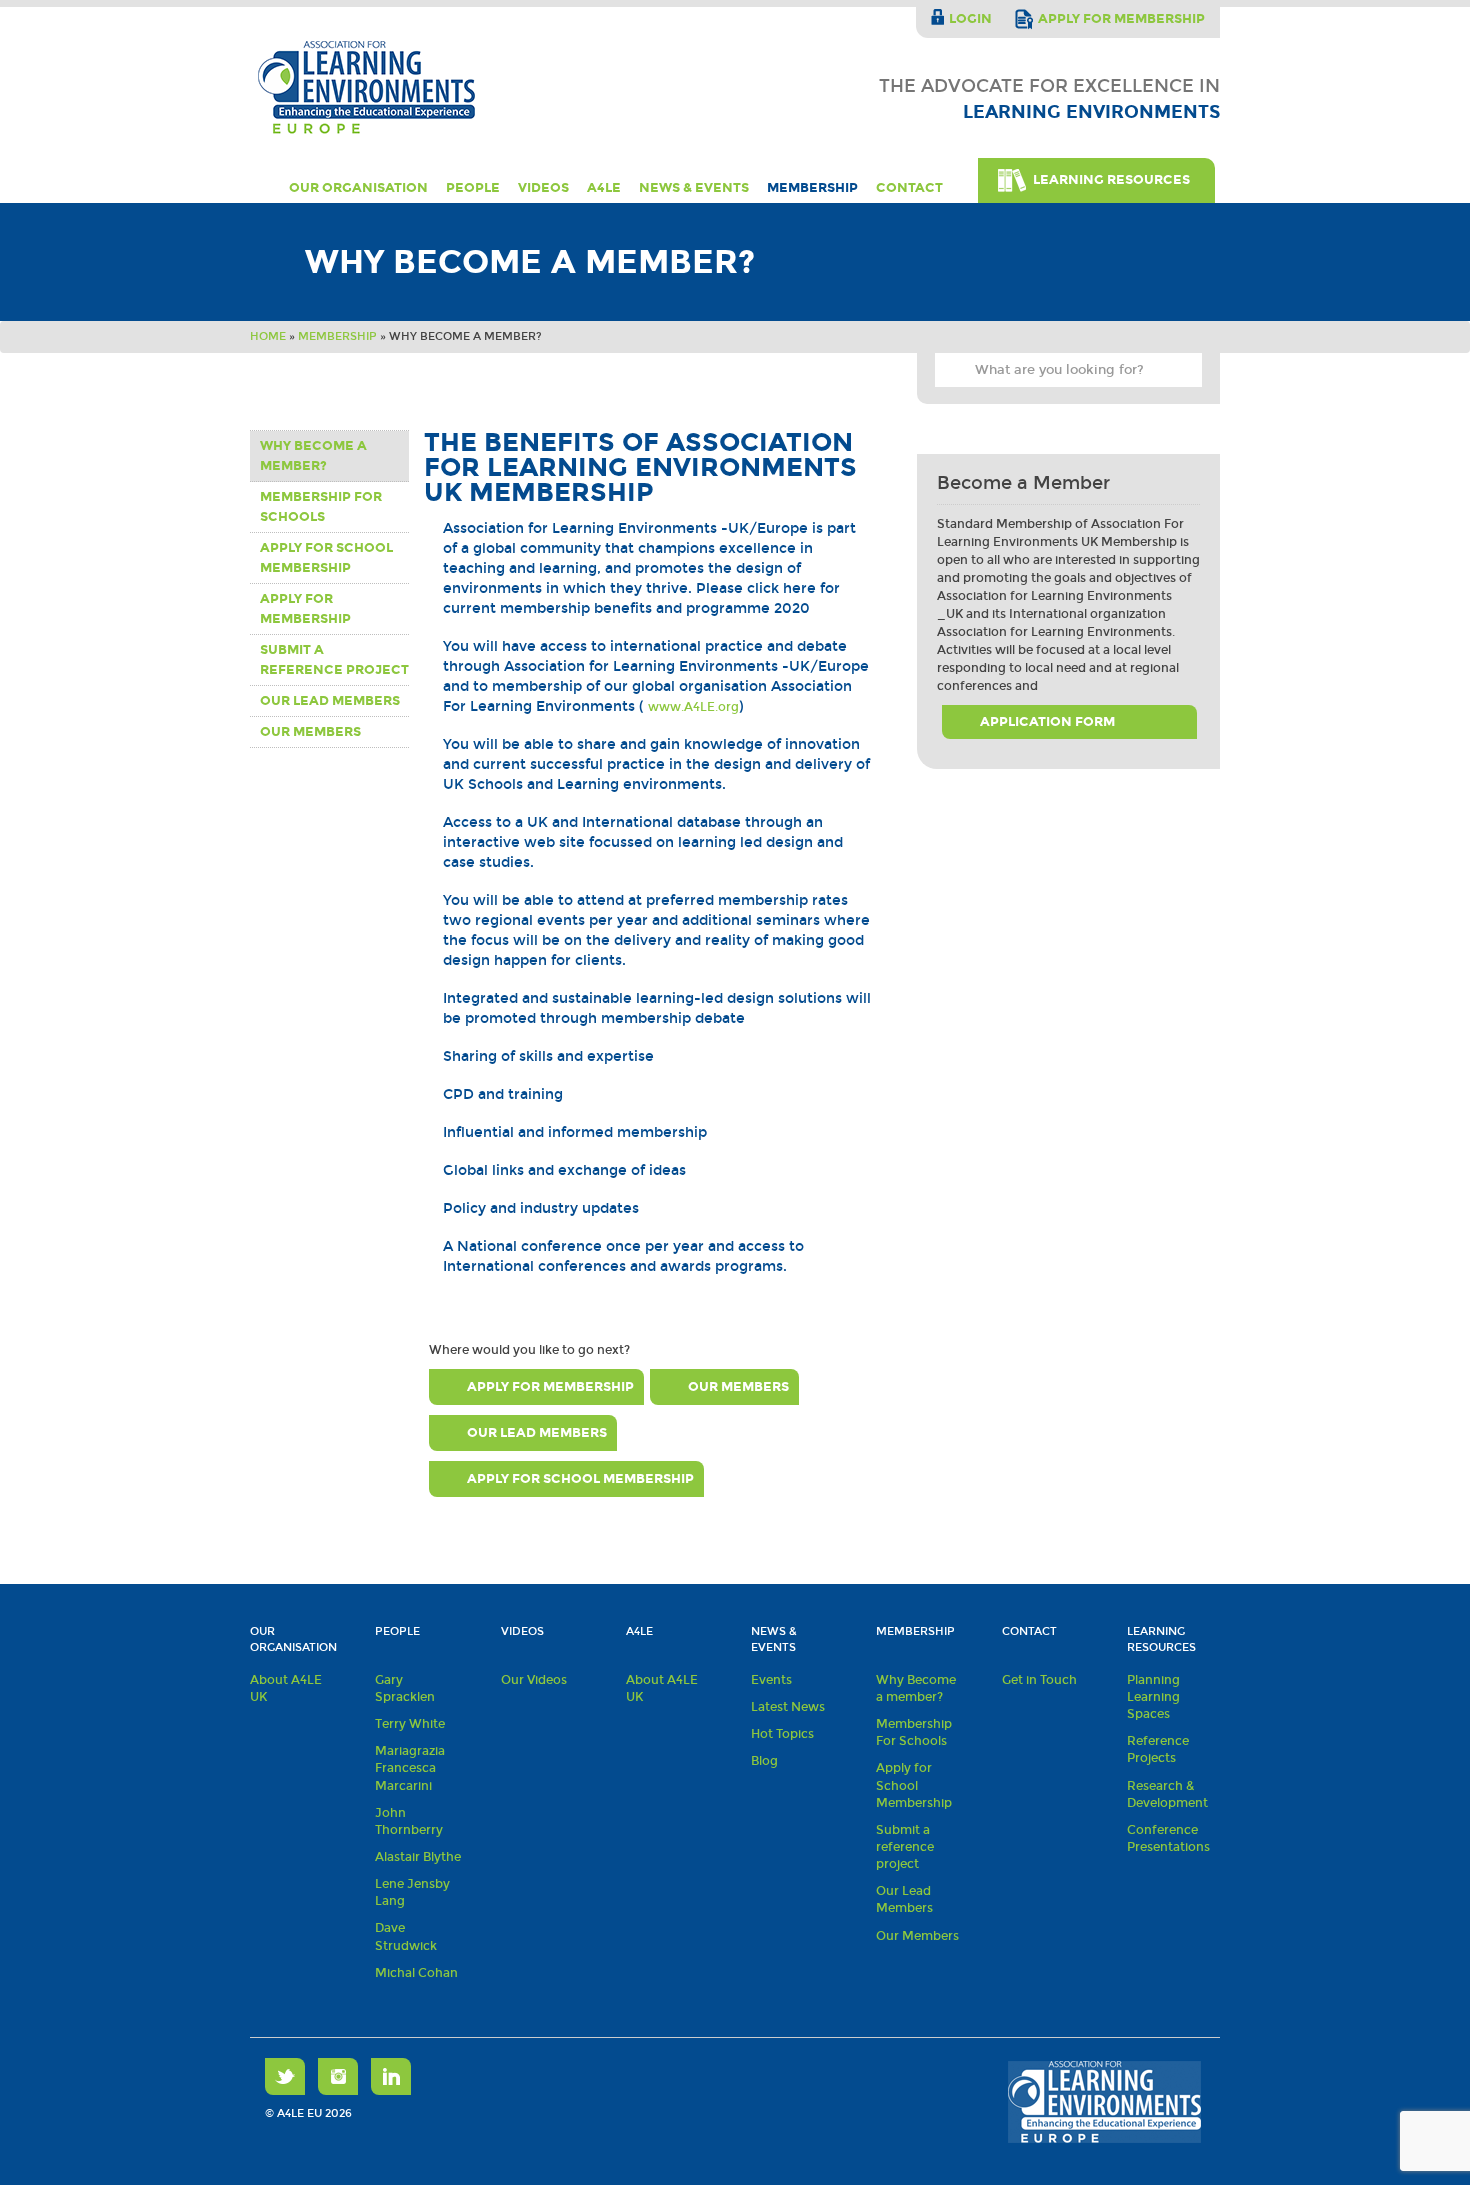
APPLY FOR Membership (550, 1387)
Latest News (788, 1707)
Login (970, 19)
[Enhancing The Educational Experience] (368, 87)
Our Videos (534, 1680)
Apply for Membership (305, 609)
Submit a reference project (334, 660)
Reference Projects (1158, 1749)
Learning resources (1161, 1639)
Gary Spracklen (405, 1688)
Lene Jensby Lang (412, 1892)
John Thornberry (409, 1821)
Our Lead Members (330, 701)
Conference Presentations (1168, 1838)
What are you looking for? (955, 373)
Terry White (410, 1724)
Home (261, 188)
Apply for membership (1121, 19)
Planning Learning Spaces (1153, 1697)
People (473, 188)
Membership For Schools (321, 507)
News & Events (694, 188)
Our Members (310, 732)
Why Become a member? (313, 456)
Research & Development (1167, 1794)
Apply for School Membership (914, 1785)
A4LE (604, 188)
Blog (764, 1761)
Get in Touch (1039, 1680)
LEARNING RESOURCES (1111, 180)
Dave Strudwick (406, 1936)
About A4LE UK (286, 1688)
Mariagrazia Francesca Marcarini (410, 1768)
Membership (812, 188)
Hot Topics (782, 1734)
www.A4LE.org (693, 707)
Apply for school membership (326, 558)
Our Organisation (358, 188)
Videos (543, 188)
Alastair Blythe (418, 1857)
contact (909, 188)
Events (771, 1680)
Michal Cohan (416, 1973)
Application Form (1047, 722)
